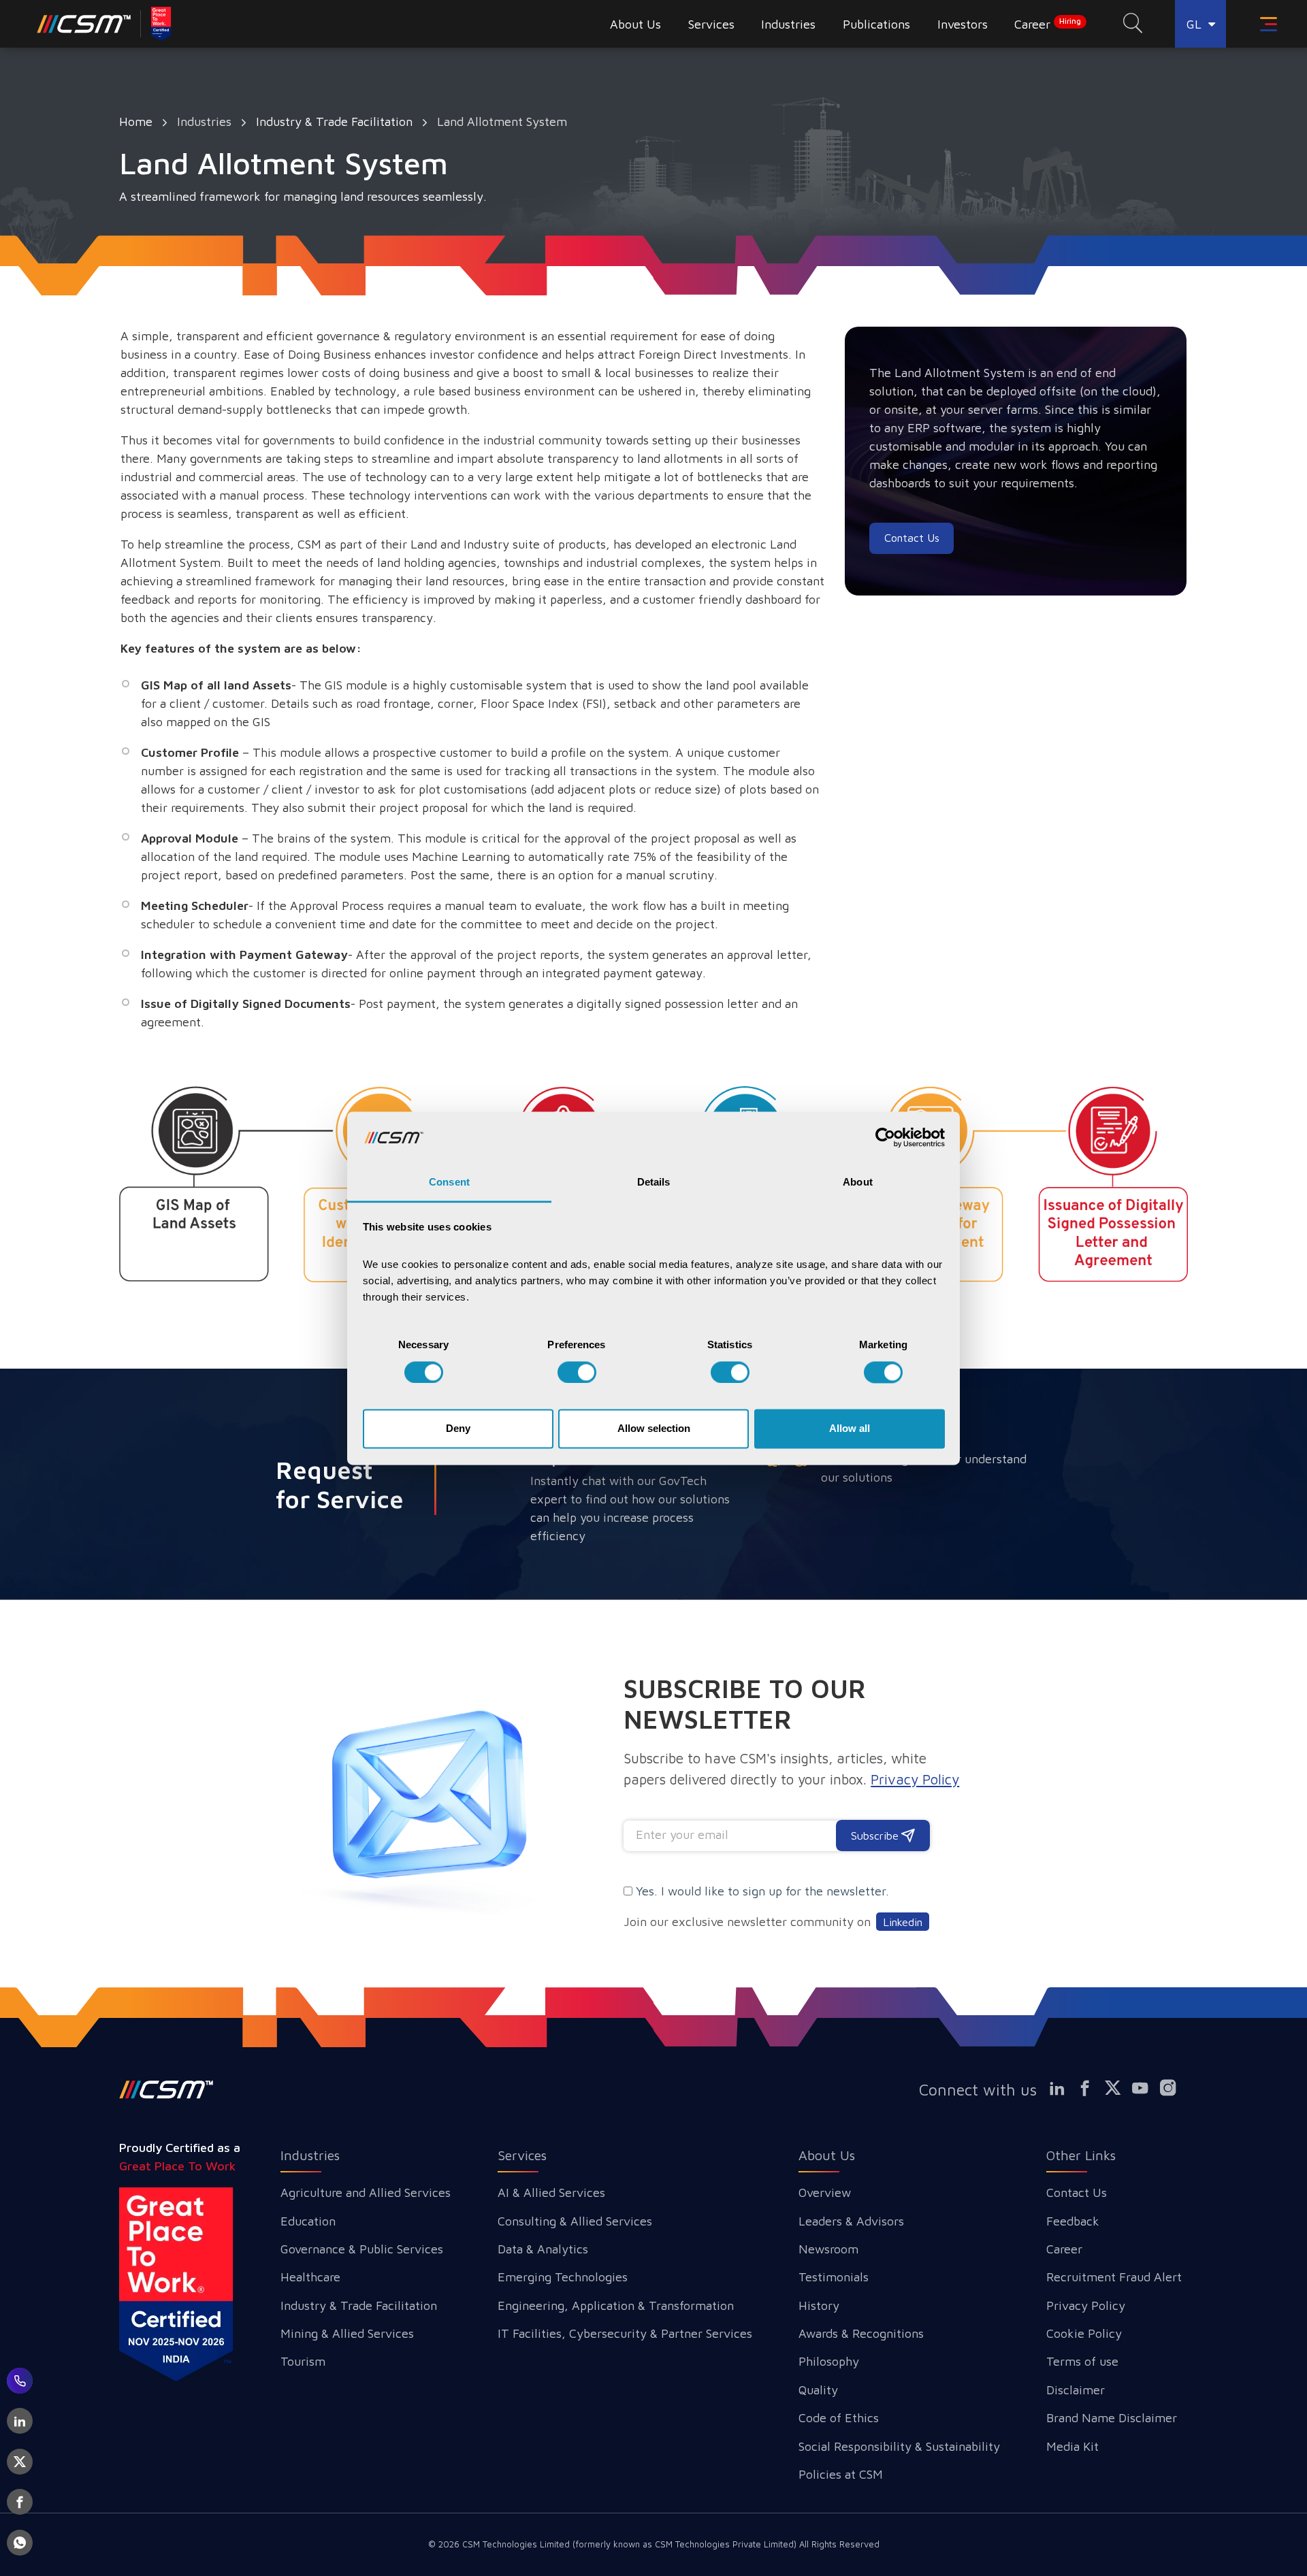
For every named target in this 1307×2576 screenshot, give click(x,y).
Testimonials (834, 2277)
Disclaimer (1076, 2390)
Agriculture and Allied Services (366, 2192)
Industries (310, 2155)
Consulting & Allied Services (575, 2221)
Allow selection (654, 1429)
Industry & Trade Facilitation (334, 121)
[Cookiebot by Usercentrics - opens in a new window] (885, 1137)
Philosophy (829, 2361)
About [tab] (858, 1183)
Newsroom (828, 2249)
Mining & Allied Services (347, 2333)
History (819, 2305)
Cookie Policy (1084, 2333)
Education (308, 2221)
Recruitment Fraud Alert (1114, 2277)
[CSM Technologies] (105, 24)
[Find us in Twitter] (1118, 2088)
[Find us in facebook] (1091, 2088)
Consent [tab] (449, 1183)
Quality (818, 2390)
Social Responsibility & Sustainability (899, 2446)
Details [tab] (654, 1183)
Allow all (850, 1429)
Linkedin (903, 1922)
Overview (825, 2192)
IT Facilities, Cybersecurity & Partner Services (625, 2333)
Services (522, 2155)
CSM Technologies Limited (517, 2544)
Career (1048, 24)
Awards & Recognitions (861, 2333)
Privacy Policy (1086, 2305)
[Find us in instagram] (1174, 2088)
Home (136, 121)
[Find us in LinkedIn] (1063, 2088)
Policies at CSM (841, 2474)
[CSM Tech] (166, 2089)
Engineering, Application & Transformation (616, 2305)
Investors (963, 24)
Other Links (1081, 2155)
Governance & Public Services (362, 2249)
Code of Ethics (839, 2418)
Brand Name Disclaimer (1112, 2418)
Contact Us (1077, 2192)
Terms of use (1082, 2361)
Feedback (1073, 2221)
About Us (827, 2155)
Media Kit (1072, 2446)
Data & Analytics (543, 2249)
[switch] (577, 1372)
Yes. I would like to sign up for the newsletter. (762, 1891)
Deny (458, 1429)
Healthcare (310, 2277)
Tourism (303, 2361)
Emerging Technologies (563, 2277)
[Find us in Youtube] (1146, 2088)
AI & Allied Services (551, 2192)
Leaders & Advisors (851, 2221)
